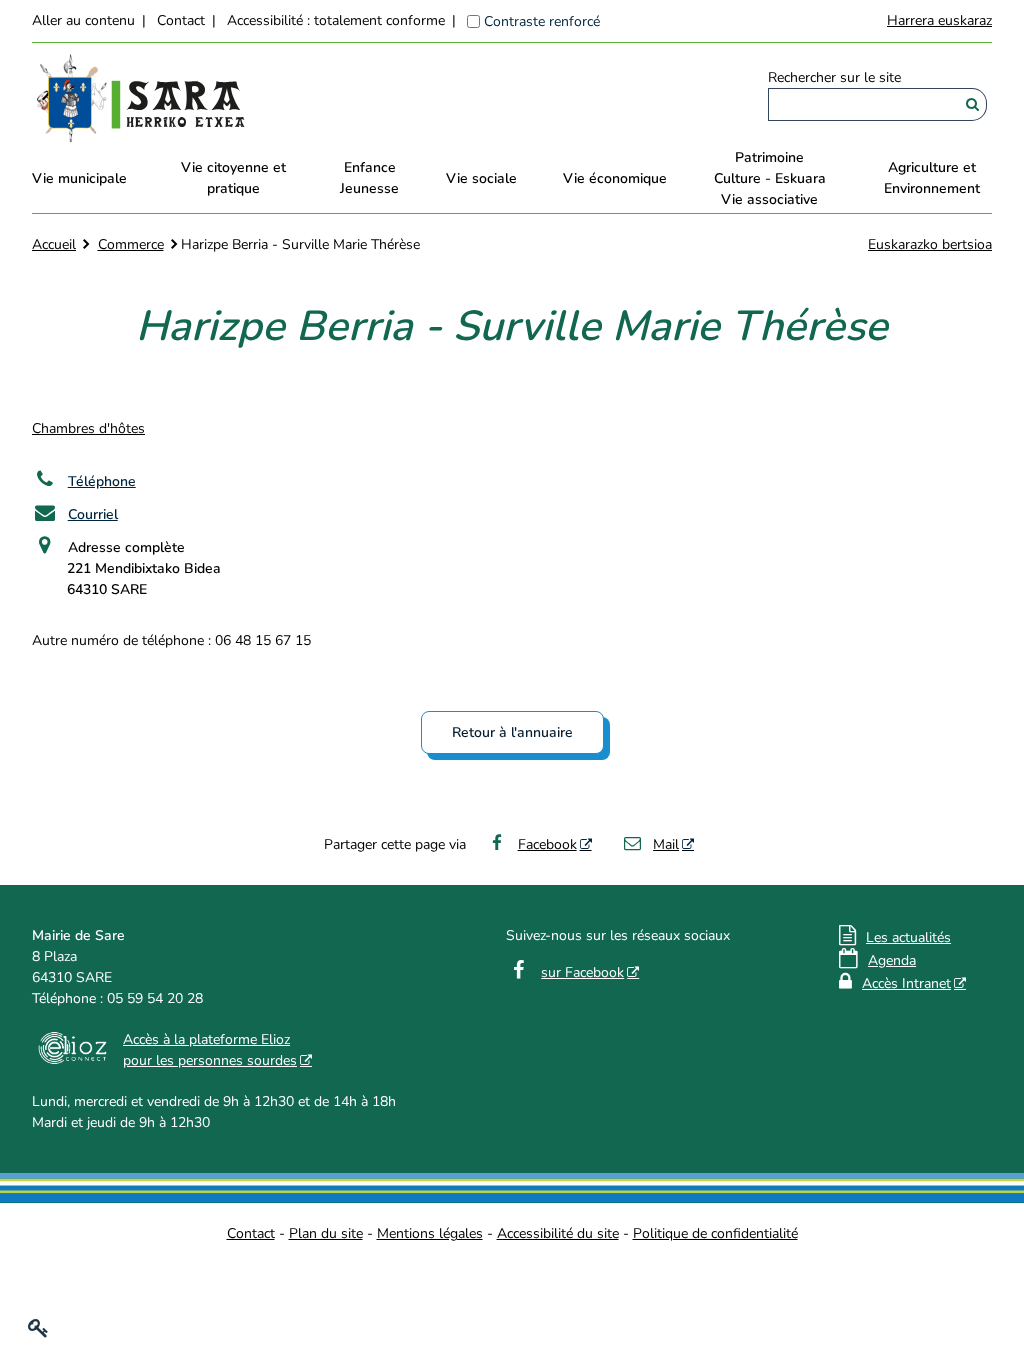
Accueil (54, 244)
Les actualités (908, 937)
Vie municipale (79, 178)
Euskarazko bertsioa (930, 244)
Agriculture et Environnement (932, 178)
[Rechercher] (972, 104)
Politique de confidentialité (715, 1233)
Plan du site (326, 1233)
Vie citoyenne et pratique (233, 178)
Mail (666, 844)
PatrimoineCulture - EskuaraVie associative (770, 178)
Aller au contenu (83, 20)
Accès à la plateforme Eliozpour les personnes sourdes (210, 1050)
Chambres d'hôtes (88, 428)
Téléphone (102, 481)
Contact (181, 20)
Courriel (93, 514)
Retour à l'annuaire (512, 732)
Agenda (892, 960)
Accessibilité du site (558, 1233)
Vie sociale (481, 178)
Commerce (131, 244)
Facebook (547, 844)
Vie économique (615, 178)
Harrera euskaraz (939, 20)
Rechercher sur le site (834, 77)
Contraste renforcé (542, 21)
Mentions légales (430, 1233)
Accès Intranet (906, 983)
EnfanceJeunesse (369, 178)
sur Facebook (582, 972)
